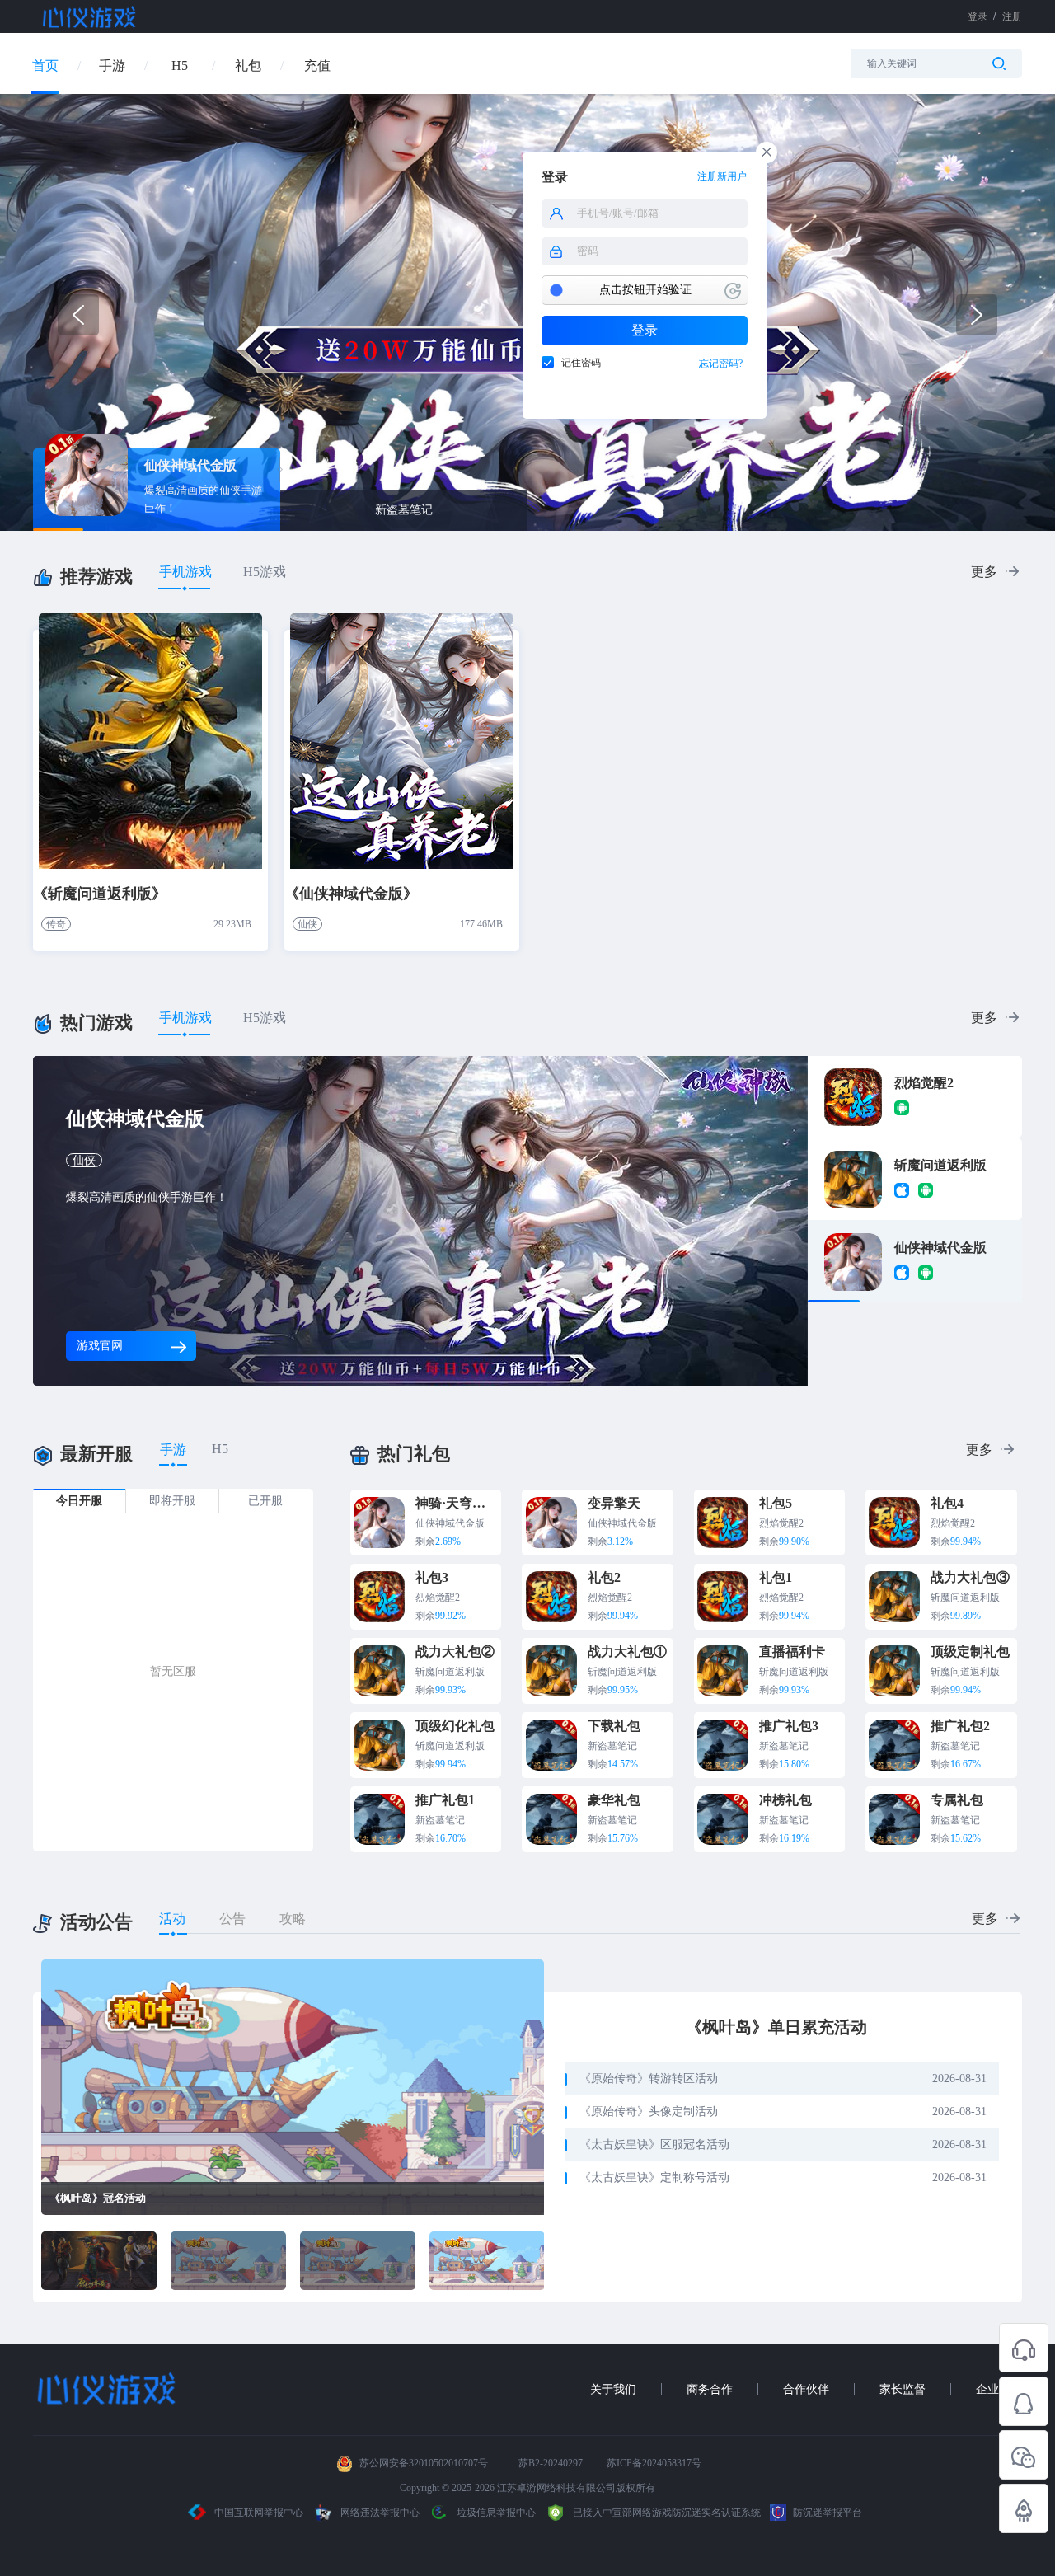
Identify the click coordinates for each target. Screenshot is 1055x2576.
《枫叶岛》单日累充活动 (776, 2027)
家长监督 (903, 2389)
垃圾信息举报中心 (495, 2513)
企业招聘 (999, 2389)
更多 (984, 572)
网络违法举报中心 (380, 2513)
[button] (977, 315)
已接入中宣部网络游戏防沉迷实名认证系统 (666, 2513)
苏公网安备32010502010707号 (424, 2463)
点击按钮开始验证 (645, 290)
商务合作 (710, 2389)
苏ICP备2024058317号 (654, 2463)
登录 (645, 330)
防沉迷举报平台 (826, 2513)
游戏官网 (100, 1346)
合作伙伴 (806, 2389)
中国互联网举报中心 (259, 2513)
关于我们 (613, 2389)
